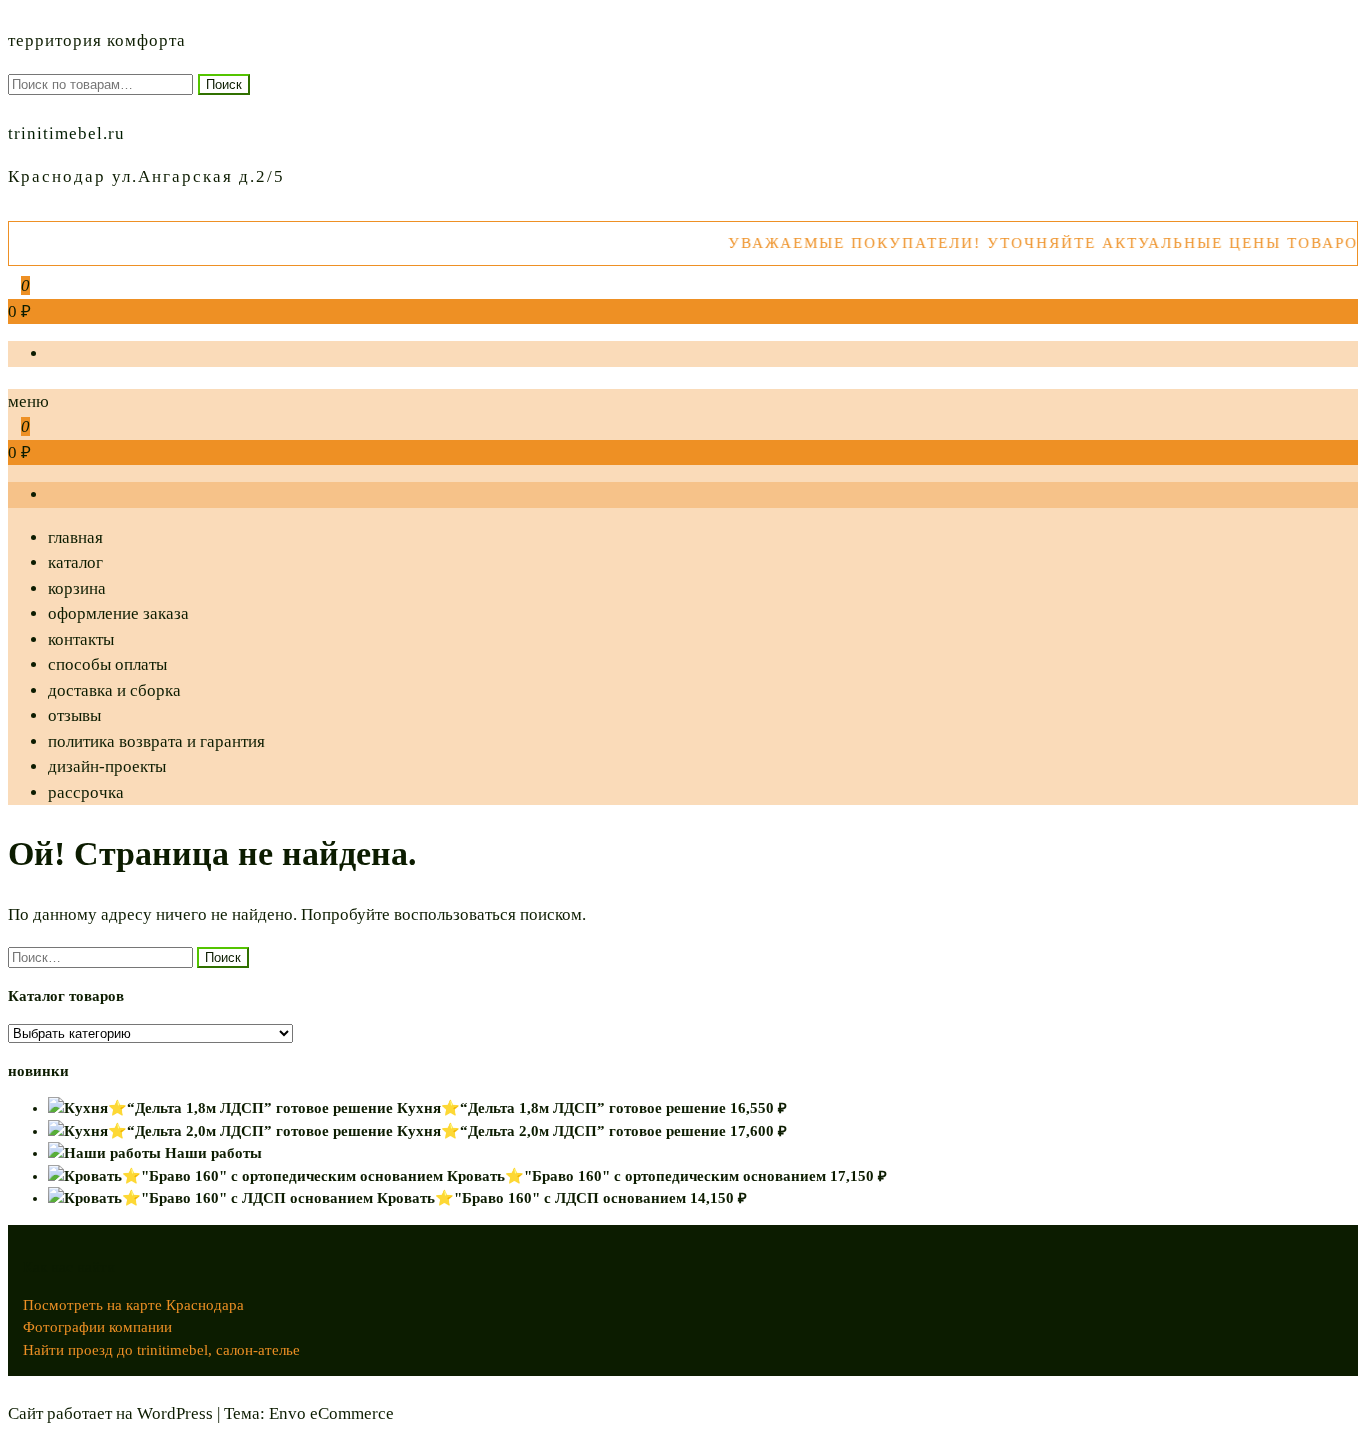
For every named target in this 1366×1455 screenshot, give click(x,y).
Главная (75, 537)
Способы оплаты (107, 664)
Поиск (224, 84)
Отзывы (74, 715)
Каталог (75, 562)
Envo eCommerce (331, 1413)
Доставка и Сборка (114, 690)
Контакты (81, 639)
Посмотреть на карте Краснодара (133, 1305)
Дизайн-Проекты (107, 766)
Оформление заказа (118, 613)
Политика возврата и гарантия (156, 741)
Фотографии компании (97, 1327)
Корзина (77, 588)
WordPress (175, 1413)
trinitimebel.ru (66, 133)
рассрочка (86, 792)
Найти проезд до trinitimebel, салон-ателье (161, 1350)
